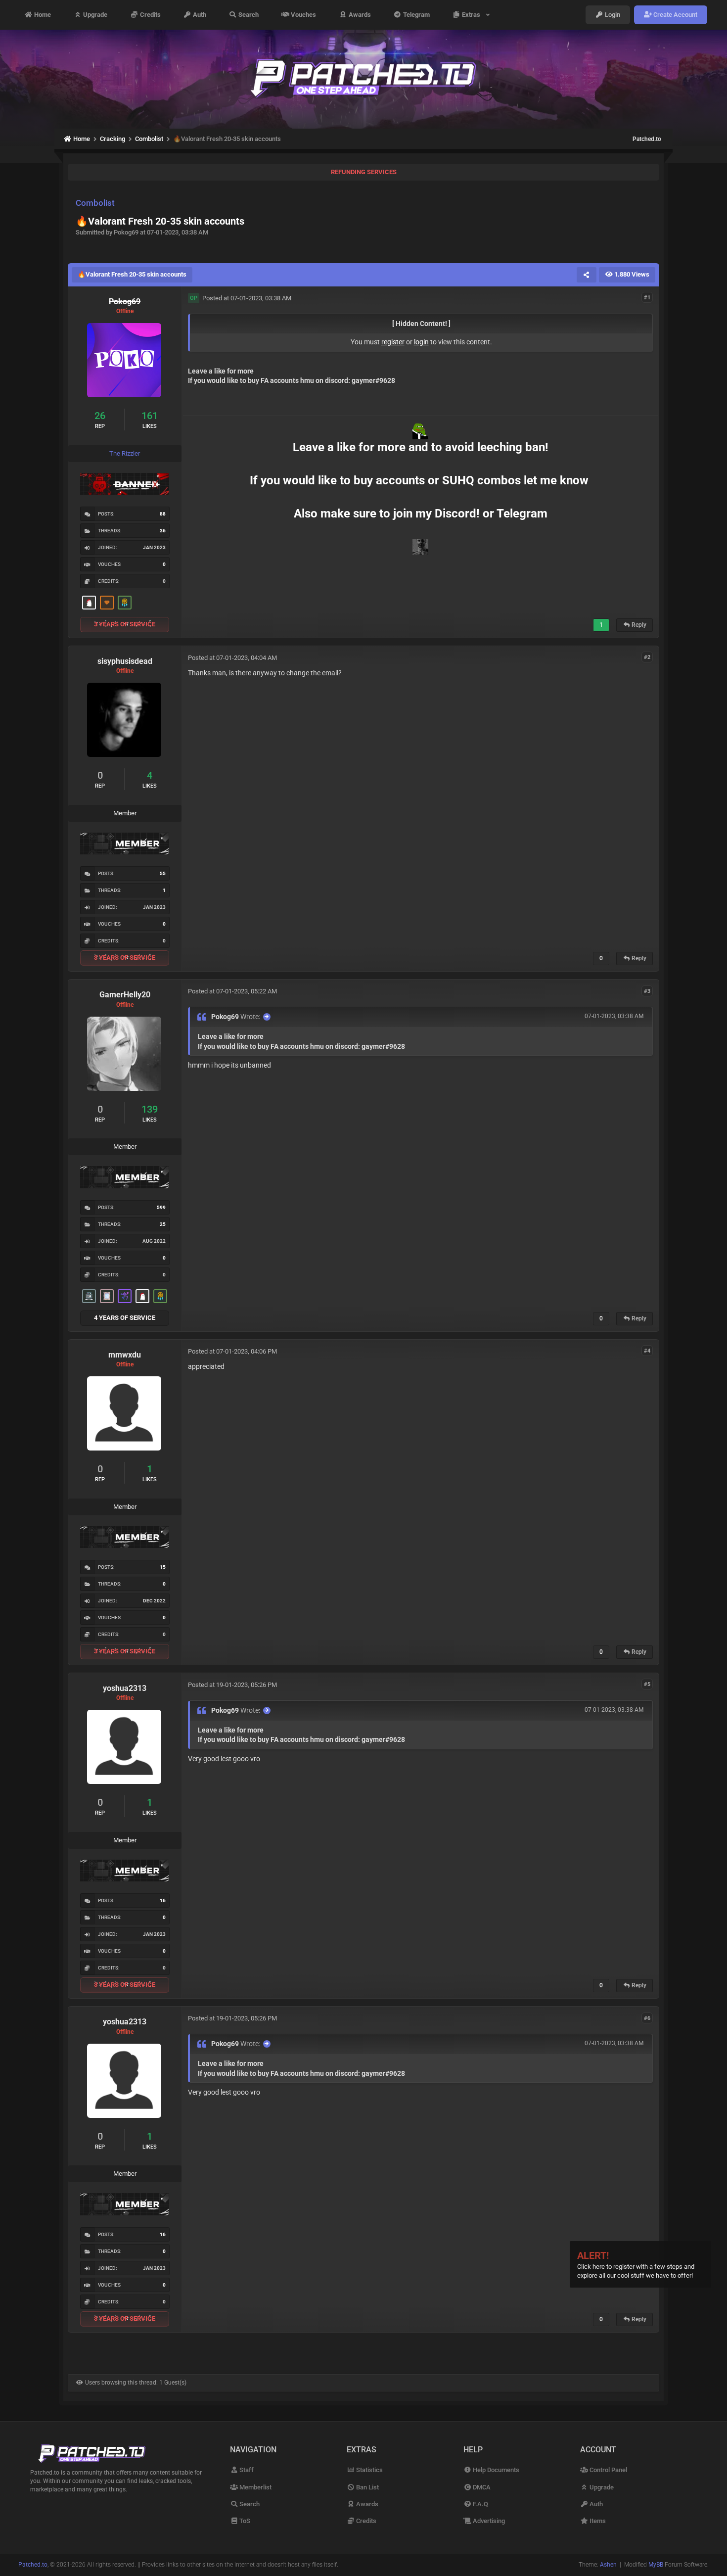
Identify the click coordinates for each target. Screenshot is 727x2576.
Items (597, 2521)
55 (163, 873)
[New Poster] (89, 1296)
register (393, 342)
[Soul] (125, 603)
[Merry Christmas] (89, 603)
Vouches (303, 15)
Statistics (369, 2470)
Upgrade (94, 15)
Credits (150, 15)
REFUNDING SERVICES (364, 172)
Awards (359, 15)
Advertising (488, 2521)
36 (163, 531)
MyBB (656, 2565)
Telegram (416, 15)
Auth (199, 15)
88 (163, 514)
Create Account (675, 15)
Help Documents (495, 2470)
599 (161, 1207)
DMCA (481, 2487)
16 (163, 1900)
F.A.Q (480, 2504)
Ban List (367, 2487)
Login (612, 15)
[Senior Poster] (125, 1296)
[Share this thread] (587, 275)
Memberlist (255, 2487)
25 (163, 1224)
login (421, 342)
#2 (647, 657)
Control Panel (608, 2470)
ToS (244, 2521)
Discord (455, 514)
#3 (647, 991)
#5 (647, 1684)
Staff (246, 2470)
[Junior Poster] (107, 1296)
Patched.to (647, 139)
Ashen (608, 2565)
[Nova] (107, 603)
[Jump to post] (267, 1017)
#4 (647, 1351)
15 (163, 1567)
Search (248, 15)
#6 (647, 2018)
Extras (473, 15)
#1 (647, 298)
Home (42, 15)
